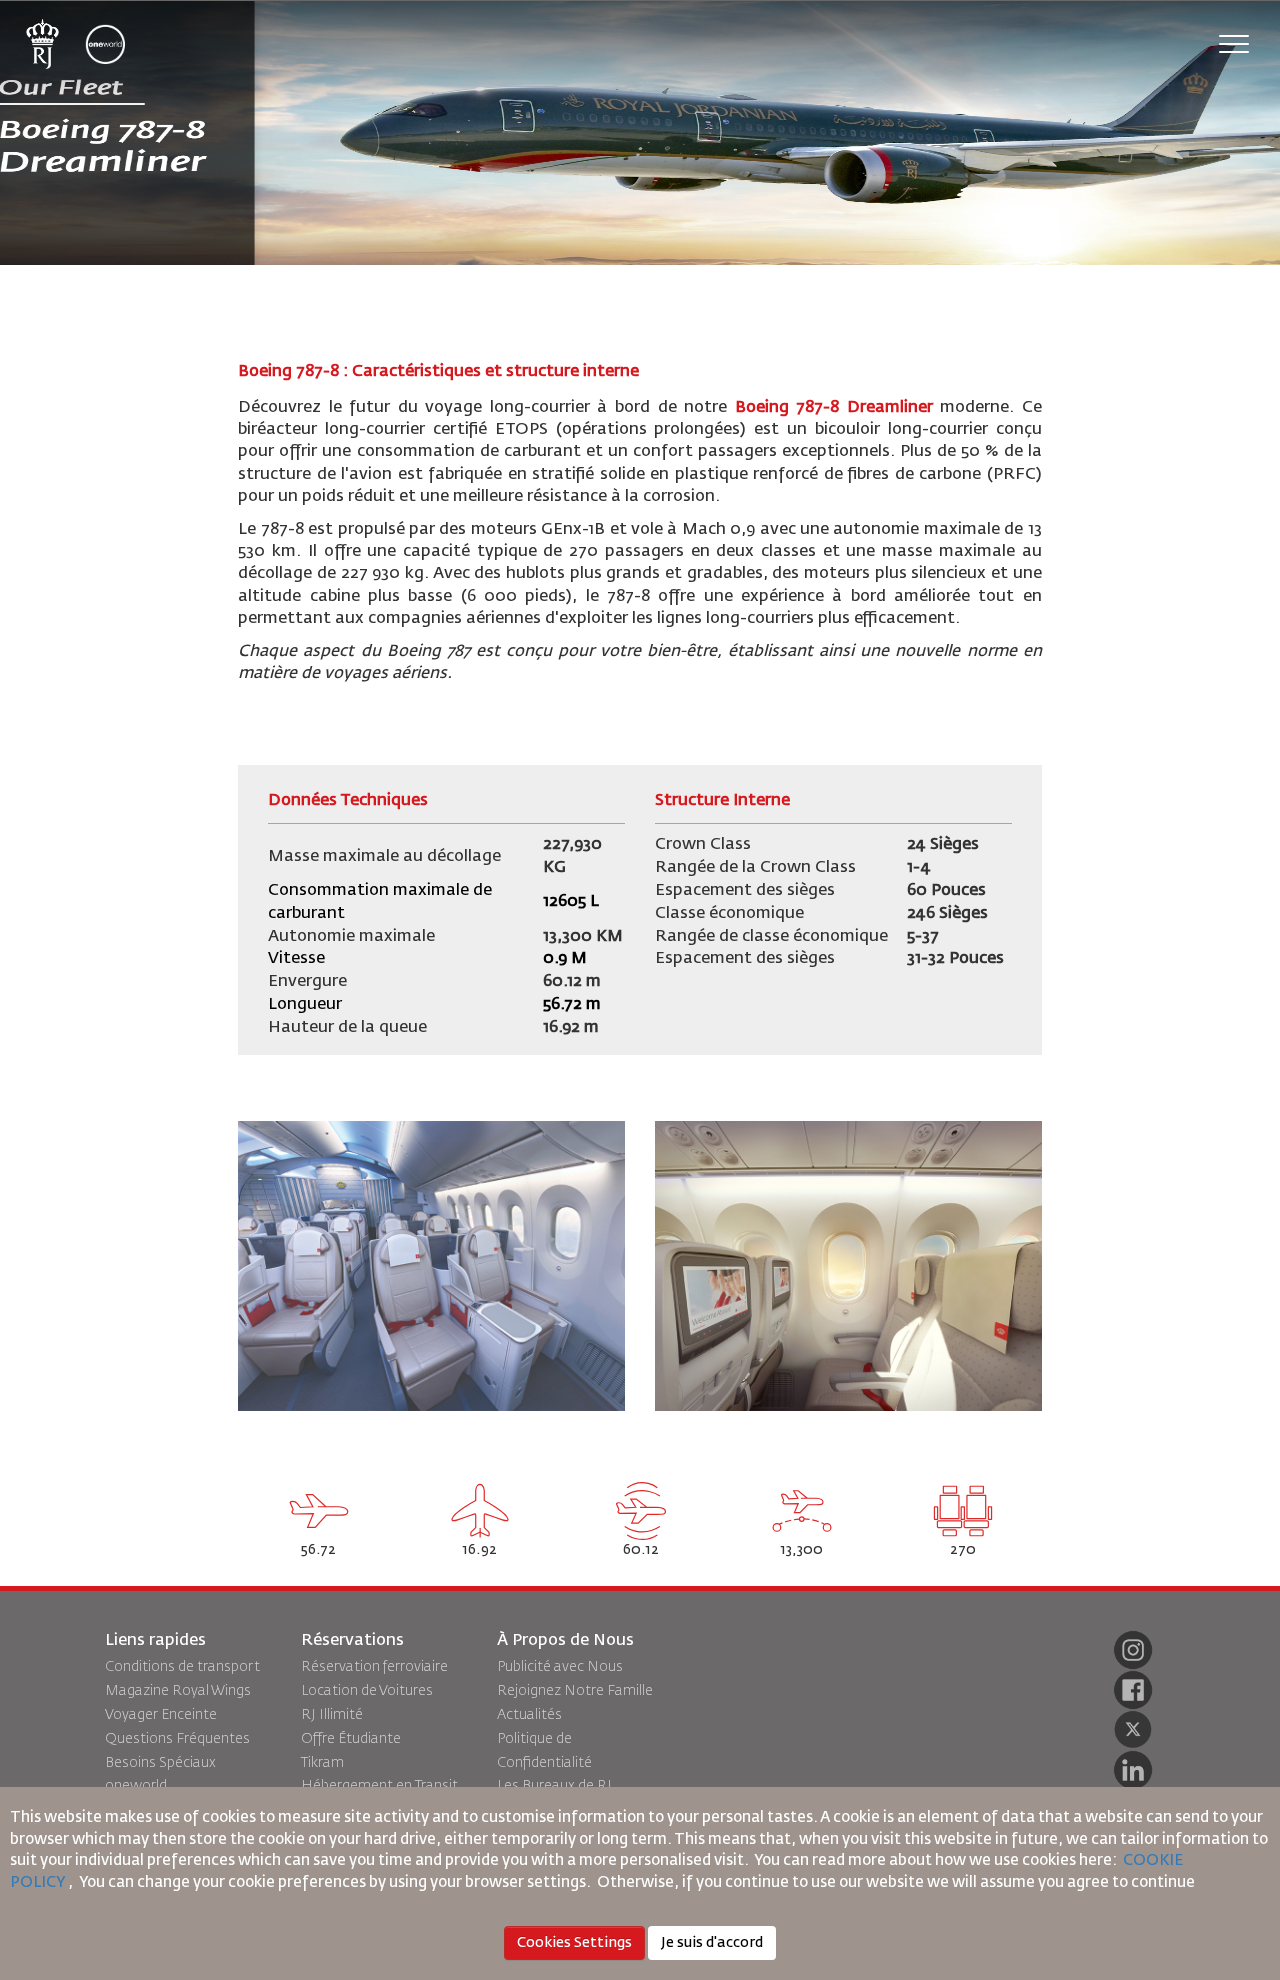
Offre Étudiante (351, 1739)
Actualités (529, 1715)
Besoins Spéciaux (160, 1763)
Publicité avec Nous (560, 1667)
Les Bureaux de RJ (554, 1786)
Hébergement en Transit (379, 1786)
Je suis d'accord (712, 1943)
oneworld (136, 1786)
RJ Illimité (332, 1715)
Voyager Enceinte (161, 1715)
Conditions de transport (182, 1667)
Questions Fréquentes (177, 1739)
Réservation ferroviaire (374, 1667)
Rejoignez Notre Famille (575, 1691)
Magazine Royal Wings (178, 1691)
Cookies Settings (574, 1943)
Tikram (322, 1763)
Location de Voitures (367, 1691)
